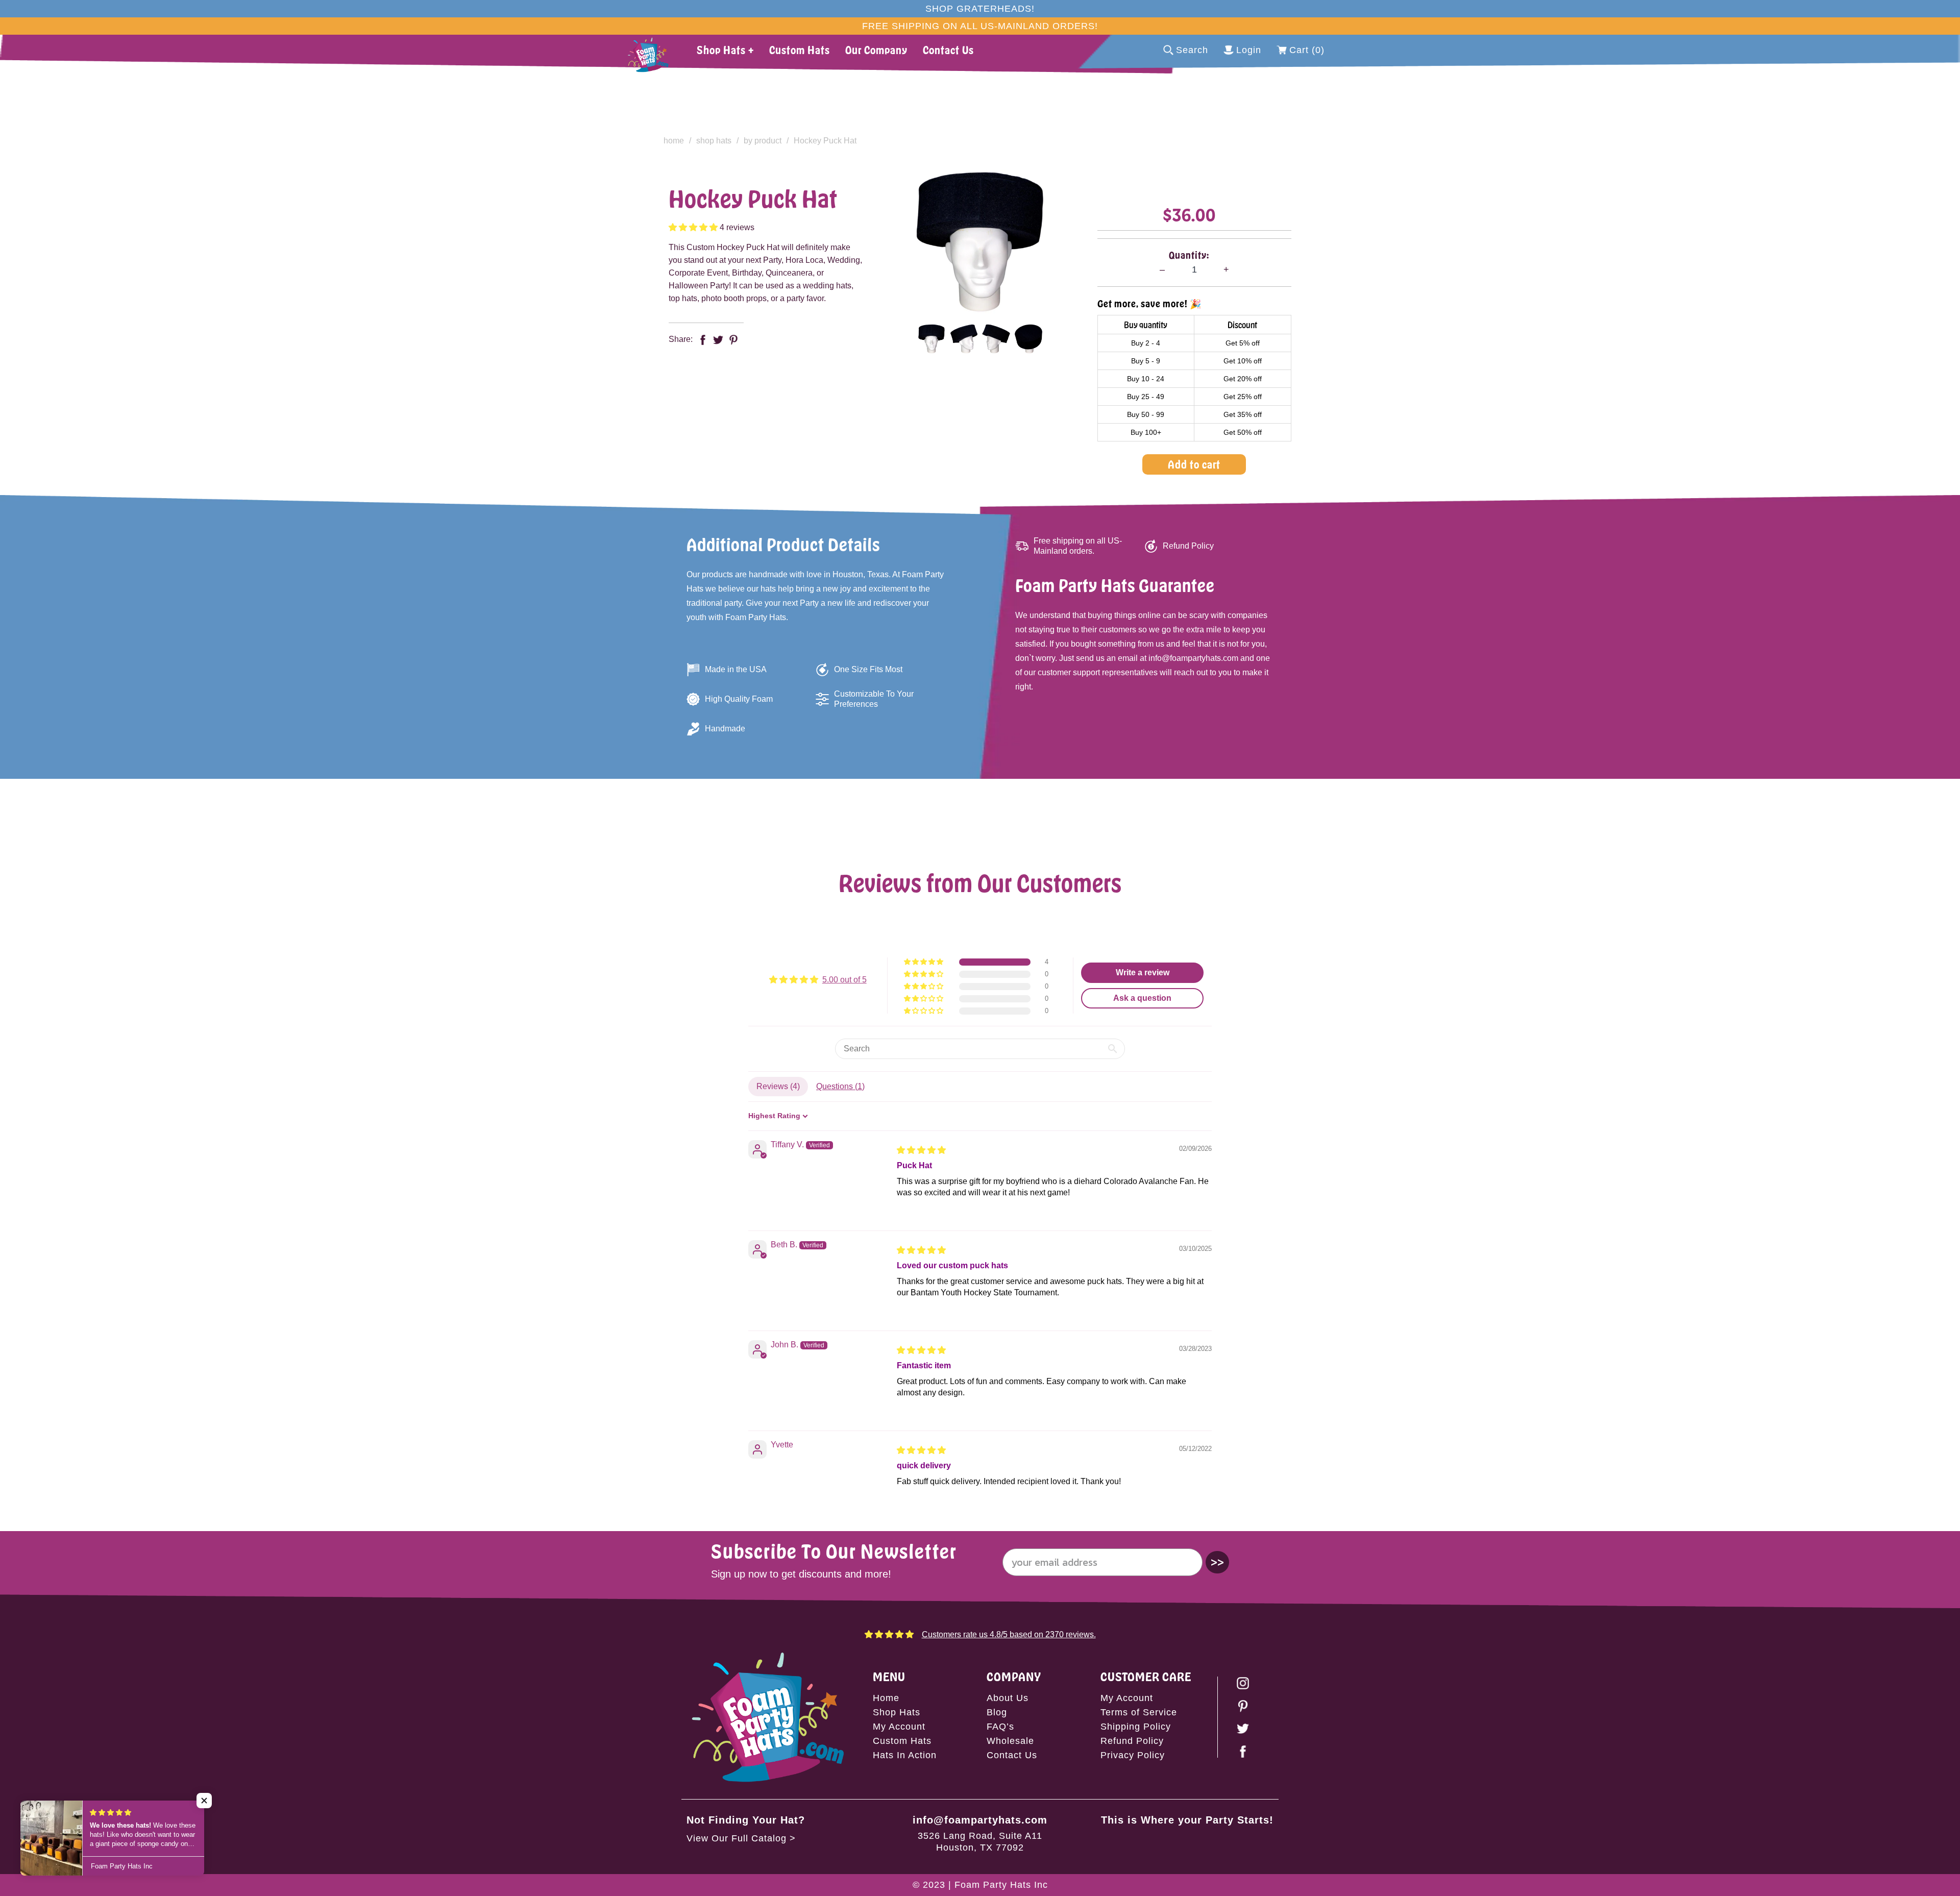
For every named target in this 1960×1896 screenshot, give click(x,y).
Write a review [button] (1143, 972)
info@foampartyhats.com (980, 1820)
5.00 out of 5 (844, 980)
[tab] (931, 339)
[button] (694, 227)
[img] (921, 1150)
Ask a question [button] (1142, 998)
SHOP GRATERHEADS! (980, 9)
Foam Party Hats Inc (1001, 1885)
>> (1217, 1562)
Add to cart (1194, 464)
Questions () (840, 1086)
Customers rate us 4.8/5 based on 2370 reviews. (1009, 1634)
